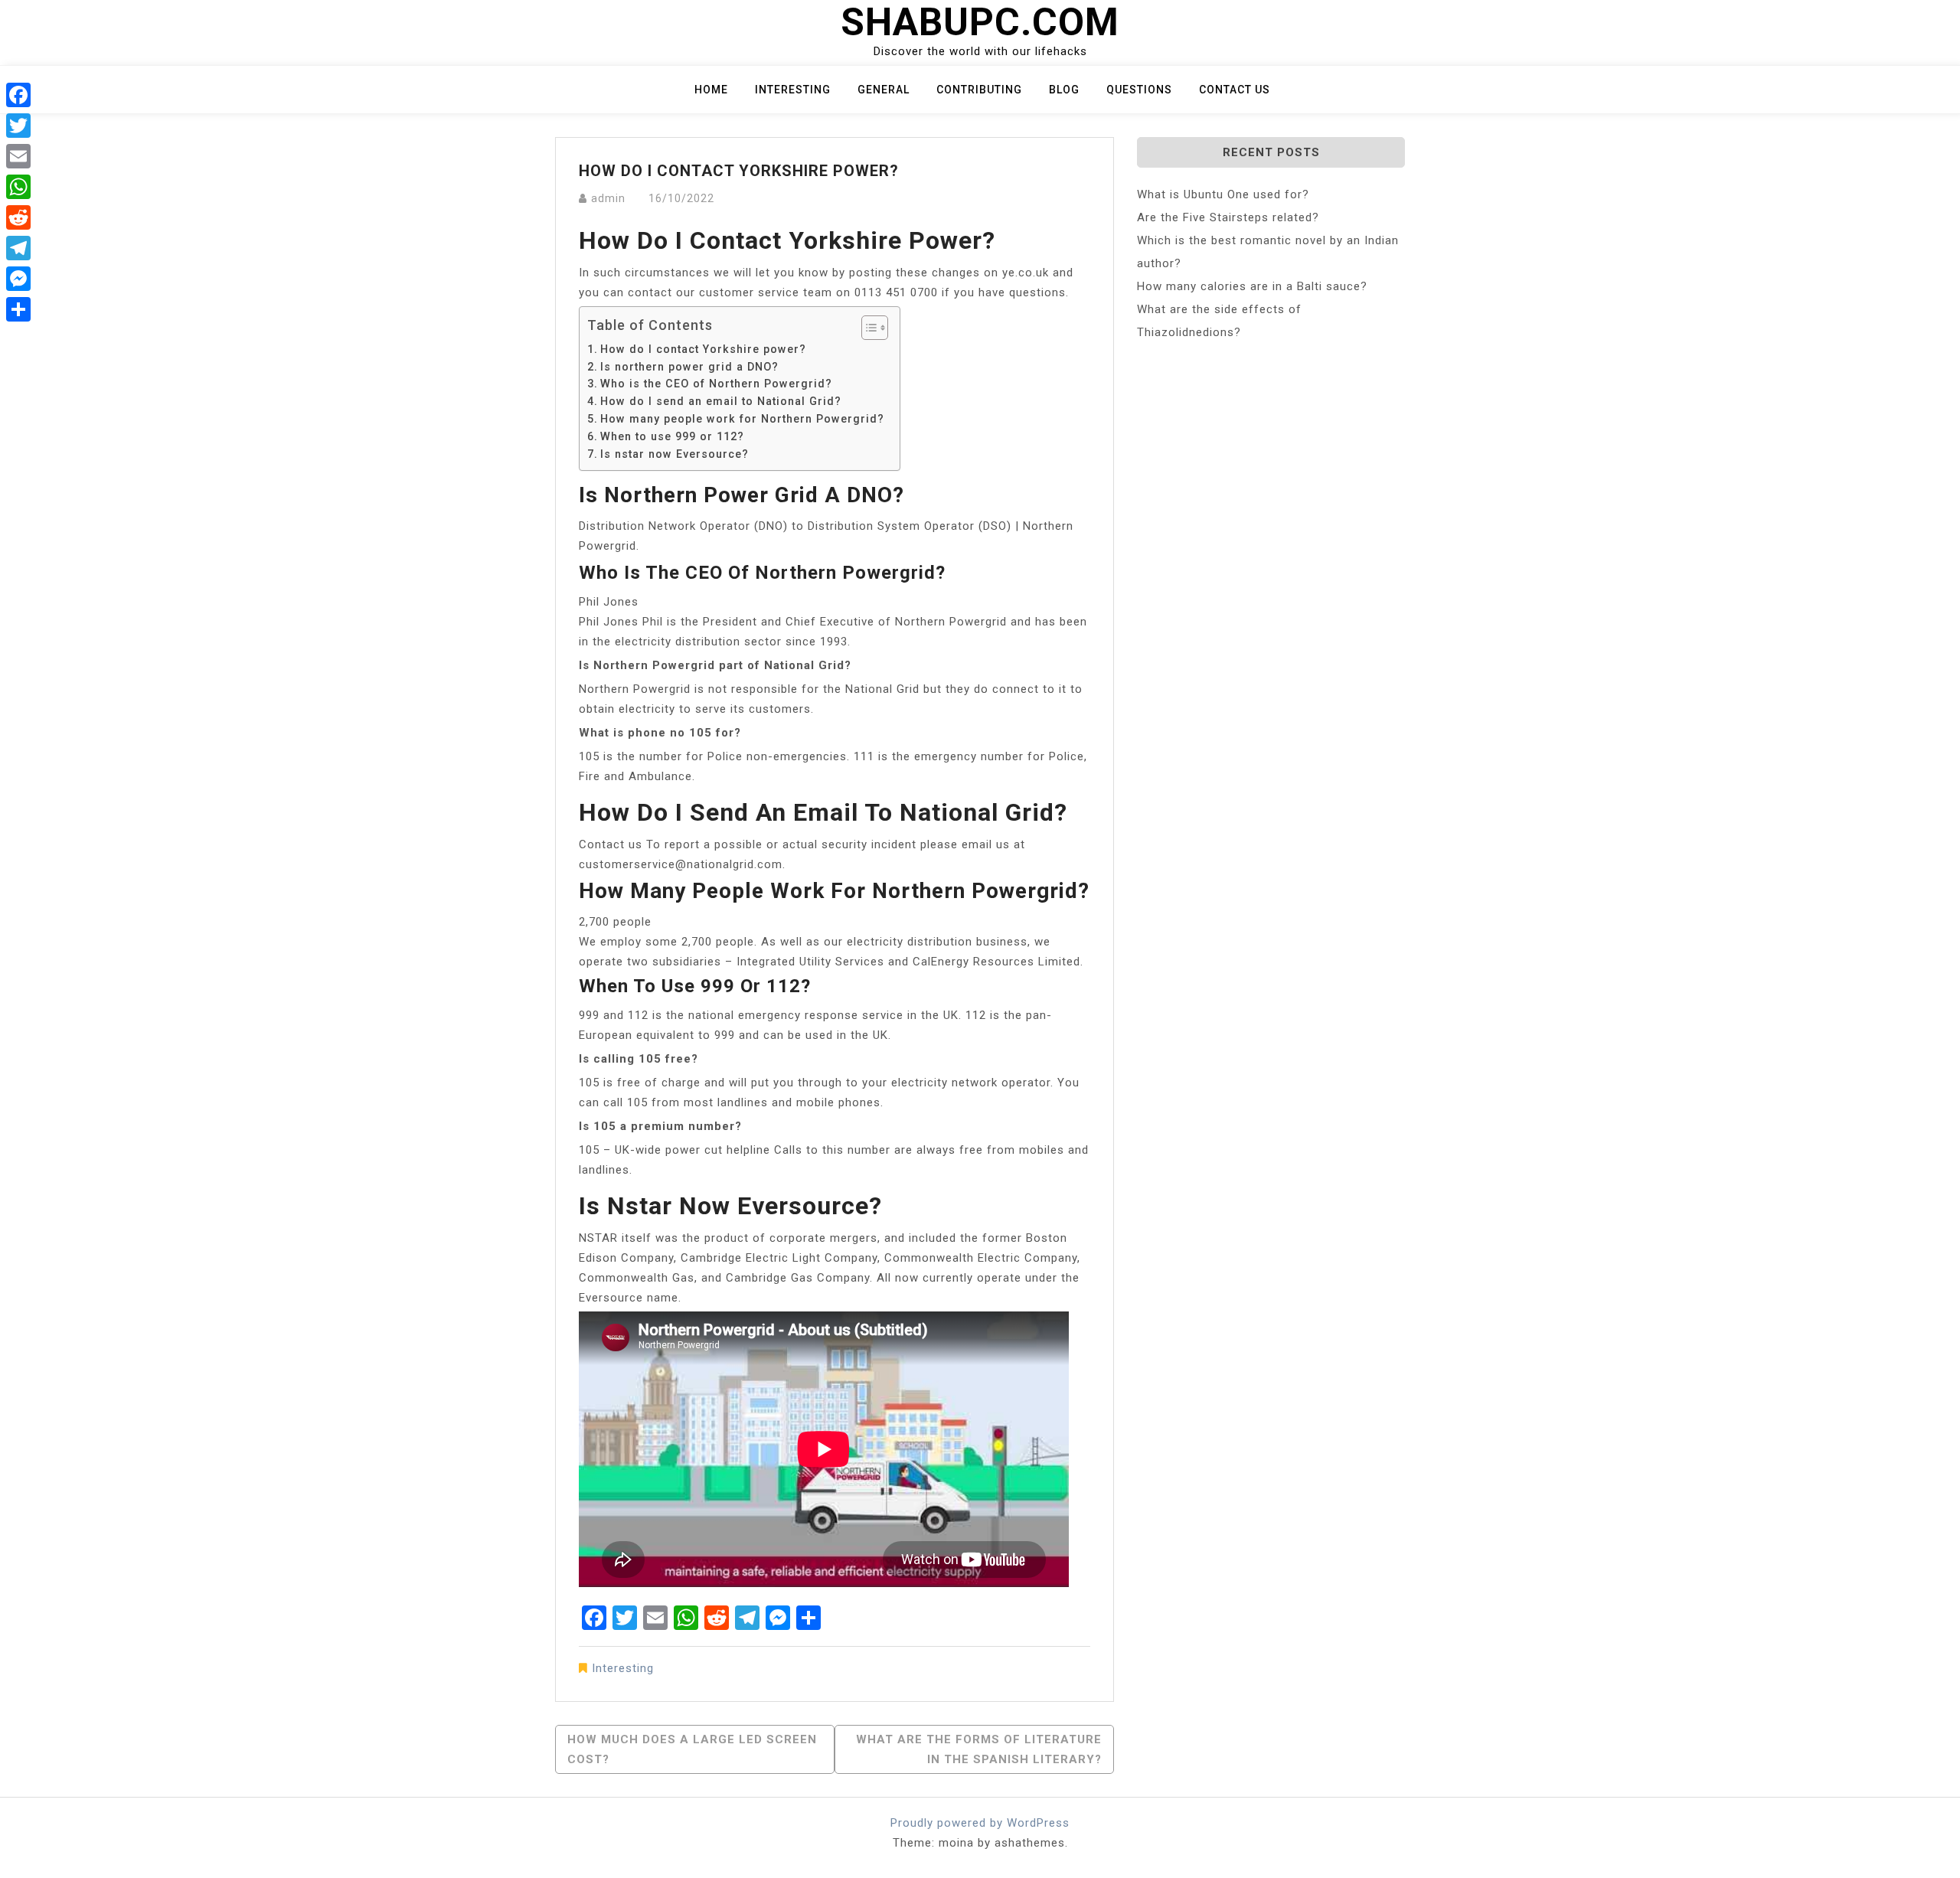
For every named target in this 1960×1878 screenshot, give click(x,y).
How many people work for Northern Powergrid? (742, 419)
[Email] (18, 156)
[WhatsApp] (18, 187)
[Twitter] (18, 126)
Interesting (793, 90)
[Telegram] (18, 248)
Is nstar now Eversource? (675, 454)
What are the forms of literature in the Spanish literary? (979, 1749)
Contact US (1235, 90)
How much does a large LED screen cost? (692, 1749)
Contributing (979, 90)
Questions (1139, 90)
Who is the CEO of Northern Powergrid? (716, 384)
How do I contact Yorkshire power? (703, 349)
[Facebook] (18, 95)
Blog (1064, 90)
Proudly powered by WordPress (980, 1823)
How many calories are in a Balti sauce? (1252, 286)
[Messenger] (18, 279)
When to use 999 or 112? (672, 436)
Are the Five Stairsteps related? (1228, 217)
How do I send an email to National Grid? (721, 401)
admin (608, 198)
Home (711, 90)
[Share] (18, 309)
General (884, 90)
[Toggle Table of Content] (867, 328)
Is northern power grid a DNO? (689, 367)
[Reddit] (18, 217)
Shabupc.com (980, 22)
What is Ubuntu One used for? (1223, 194)
